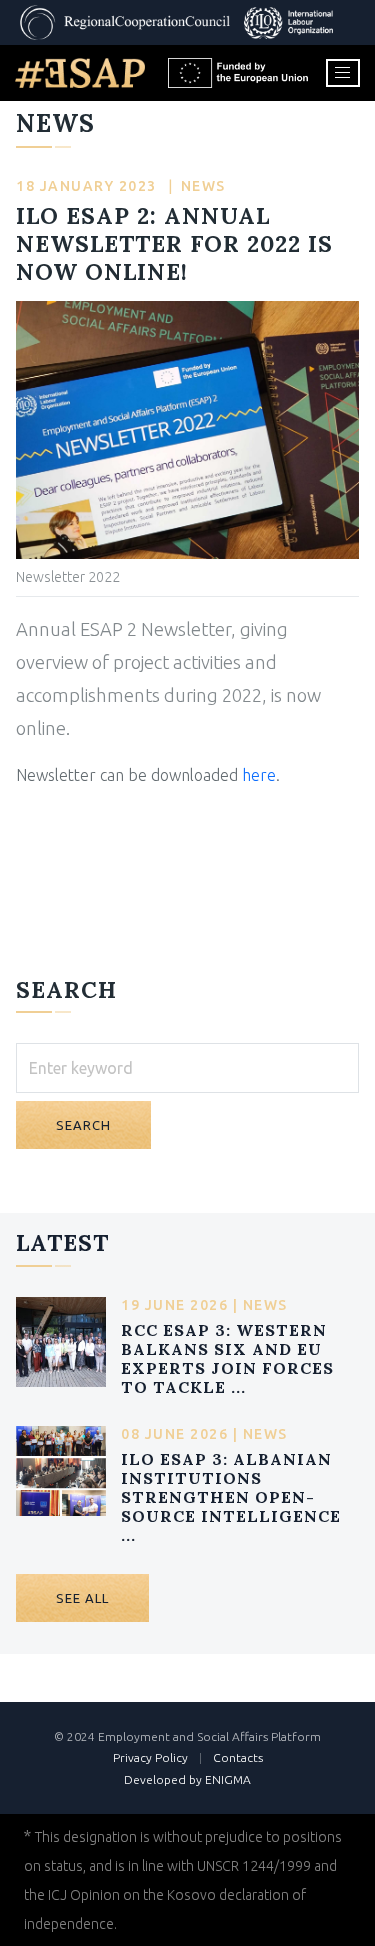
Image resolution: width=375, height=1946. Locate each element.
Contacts (238, 1757)
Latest (62, 1242)
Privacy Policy (150, 1757)
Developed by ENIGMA (187, 1779)
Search (83, 1125)
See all (82, 1598)
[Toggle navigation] (343, 73)
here (259, 775)
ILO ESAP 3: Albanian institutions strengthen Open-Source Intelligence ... (231, 1497)
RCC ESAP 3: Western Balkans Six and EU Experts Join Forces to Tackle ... (227, 1359)
